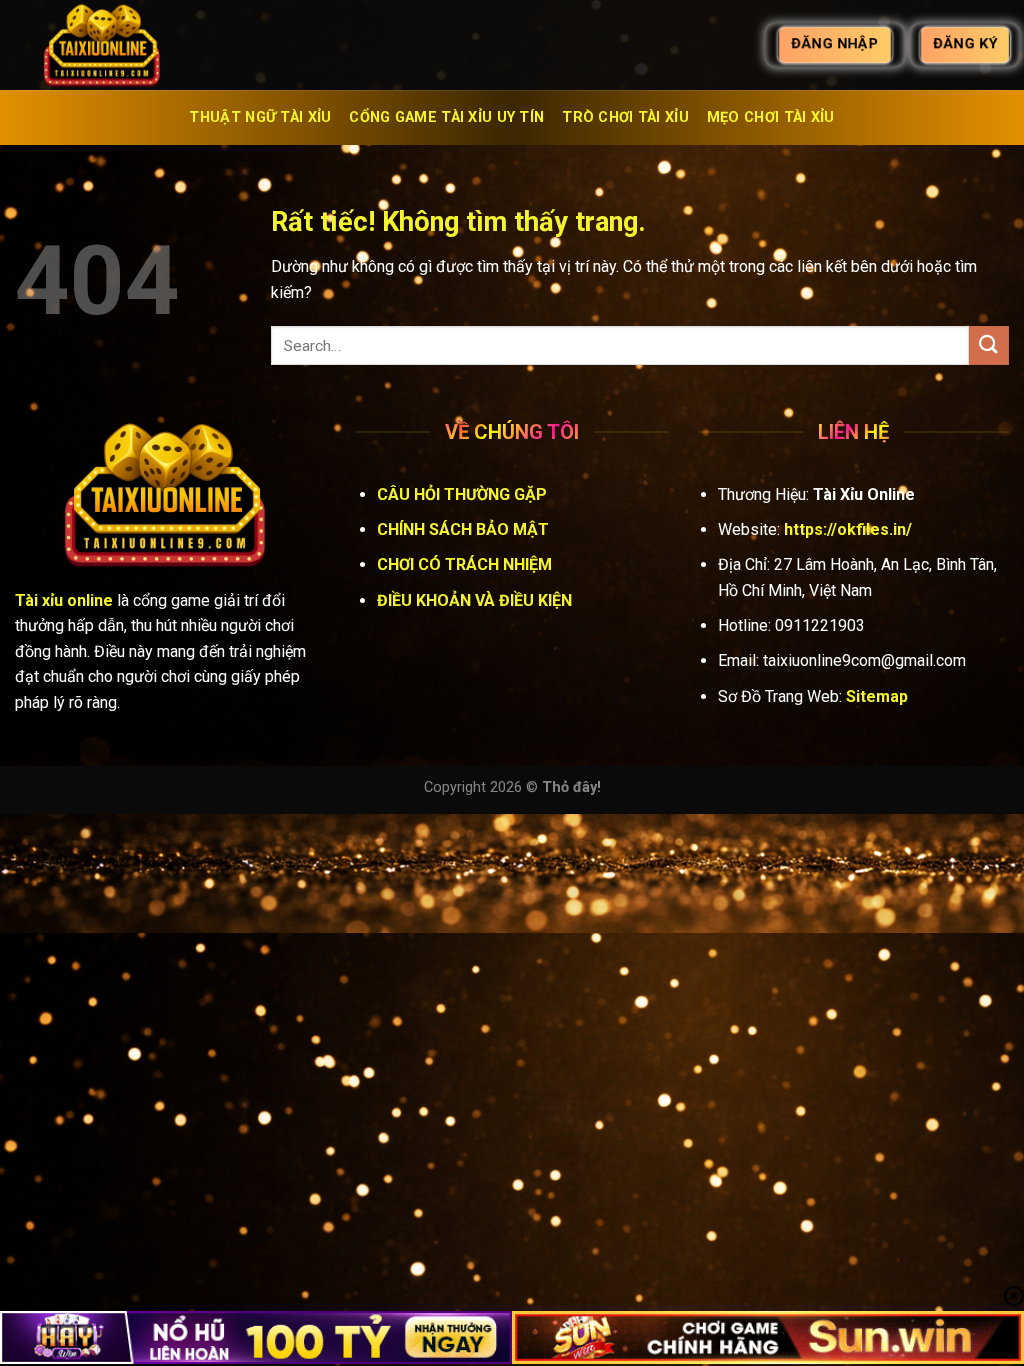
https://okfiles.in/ (848, 529)
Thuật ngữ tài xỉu (260, 117)
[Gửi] (989, 345)
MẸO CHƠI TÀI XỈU (771, 117)
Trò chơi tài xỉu (625, 117)
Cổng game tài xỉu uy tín (446, 117)
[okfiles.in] (115, 45)
